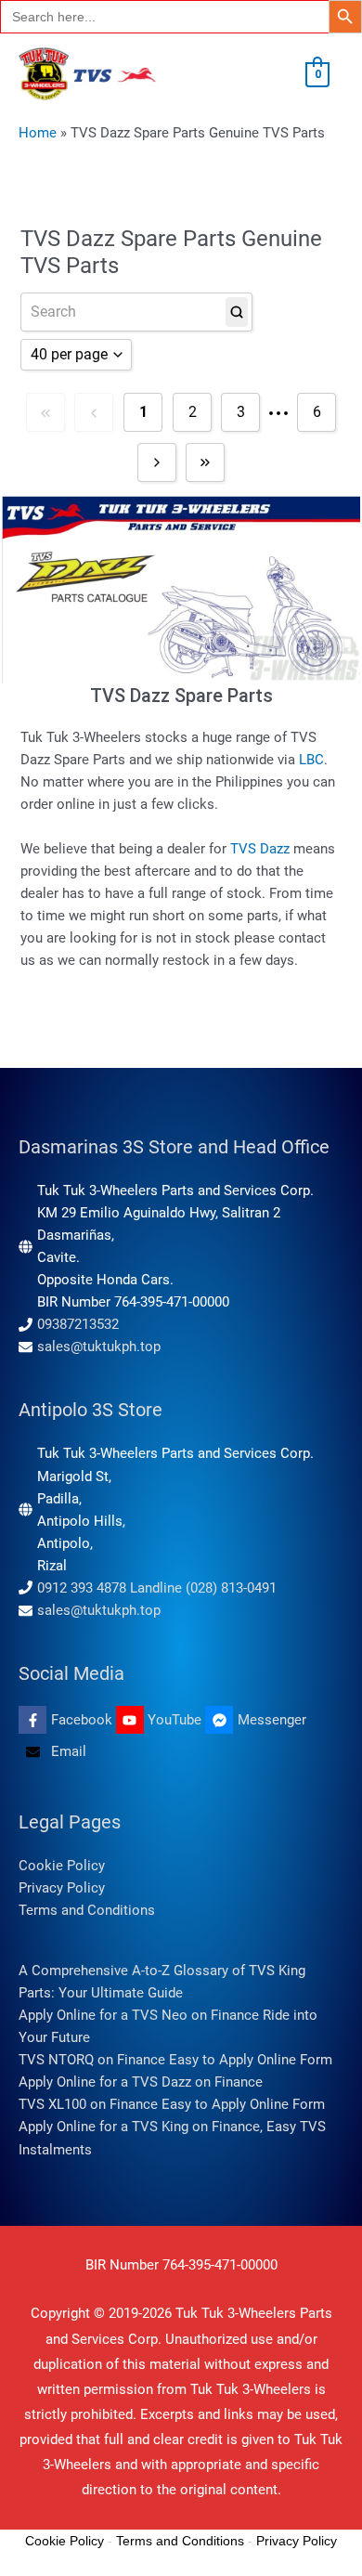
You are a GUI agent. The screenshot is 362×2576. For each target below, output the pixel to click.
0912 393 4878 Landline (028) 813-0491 (157, 1588)
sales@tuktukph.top (99, 1347)
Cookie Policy (62, 1866)
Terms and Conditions (87, 1910)
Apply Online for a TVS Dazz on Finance (141, 2082)
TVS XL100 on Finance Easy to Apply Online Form (172, 2104)
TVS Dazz (260, 849)
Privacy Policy (62, 1888)
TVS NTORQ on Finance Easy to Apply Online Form (175, 2060)
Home (38, 133)
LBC (311, 760)
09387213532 (78, 1324)
